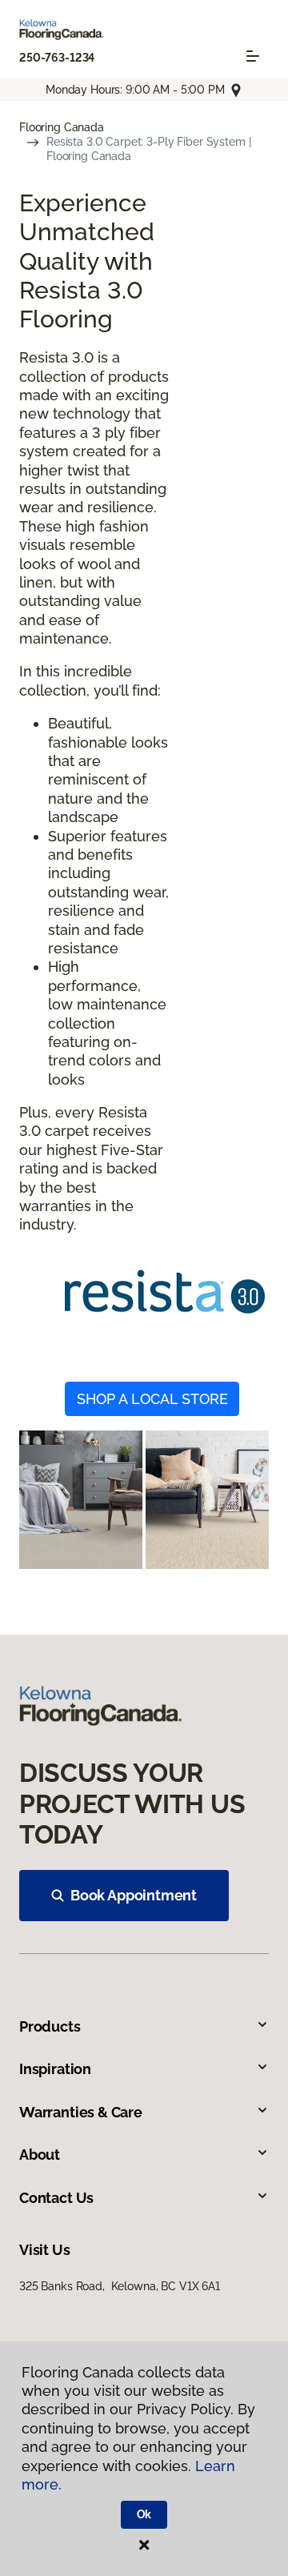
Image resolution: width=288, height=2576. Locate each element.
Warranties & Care (81, 2112)
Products (50, 2026)
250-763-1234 (57, 58)
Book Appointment (134, 1895)
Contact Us (56, 2198)
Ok (144, 2514)
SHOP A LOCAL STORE (152, 1399)
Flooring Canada (62, 127)
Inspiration (55, 2069)
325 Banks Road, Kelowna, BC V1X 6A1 (120, 2286)
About (40, 2155)
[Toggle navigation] (253, 56)
